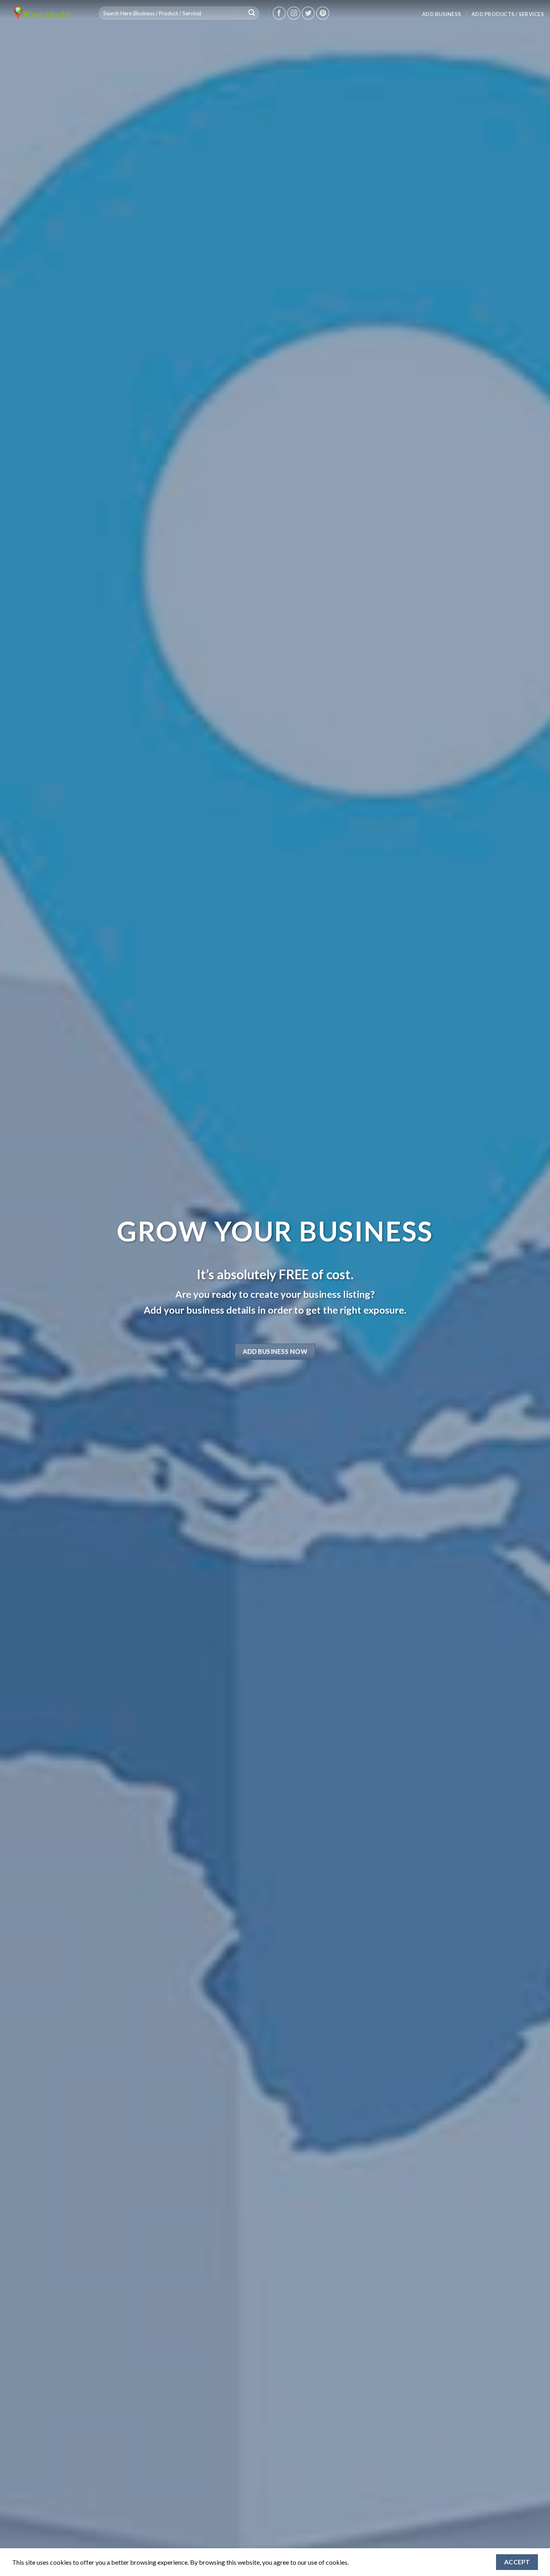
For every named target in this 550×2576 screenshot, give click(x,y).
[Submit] (252, 13)
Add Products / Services (508, 14)
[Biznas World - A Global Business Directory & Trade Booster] (46, 13)
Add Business (441, 14)
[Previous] (21, 1288)
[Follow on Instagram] (294, 13)
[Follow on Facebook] (279, 13)
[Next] (529, 1288)
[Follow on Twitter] (308, 13)
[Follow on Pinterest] (323, 13)
